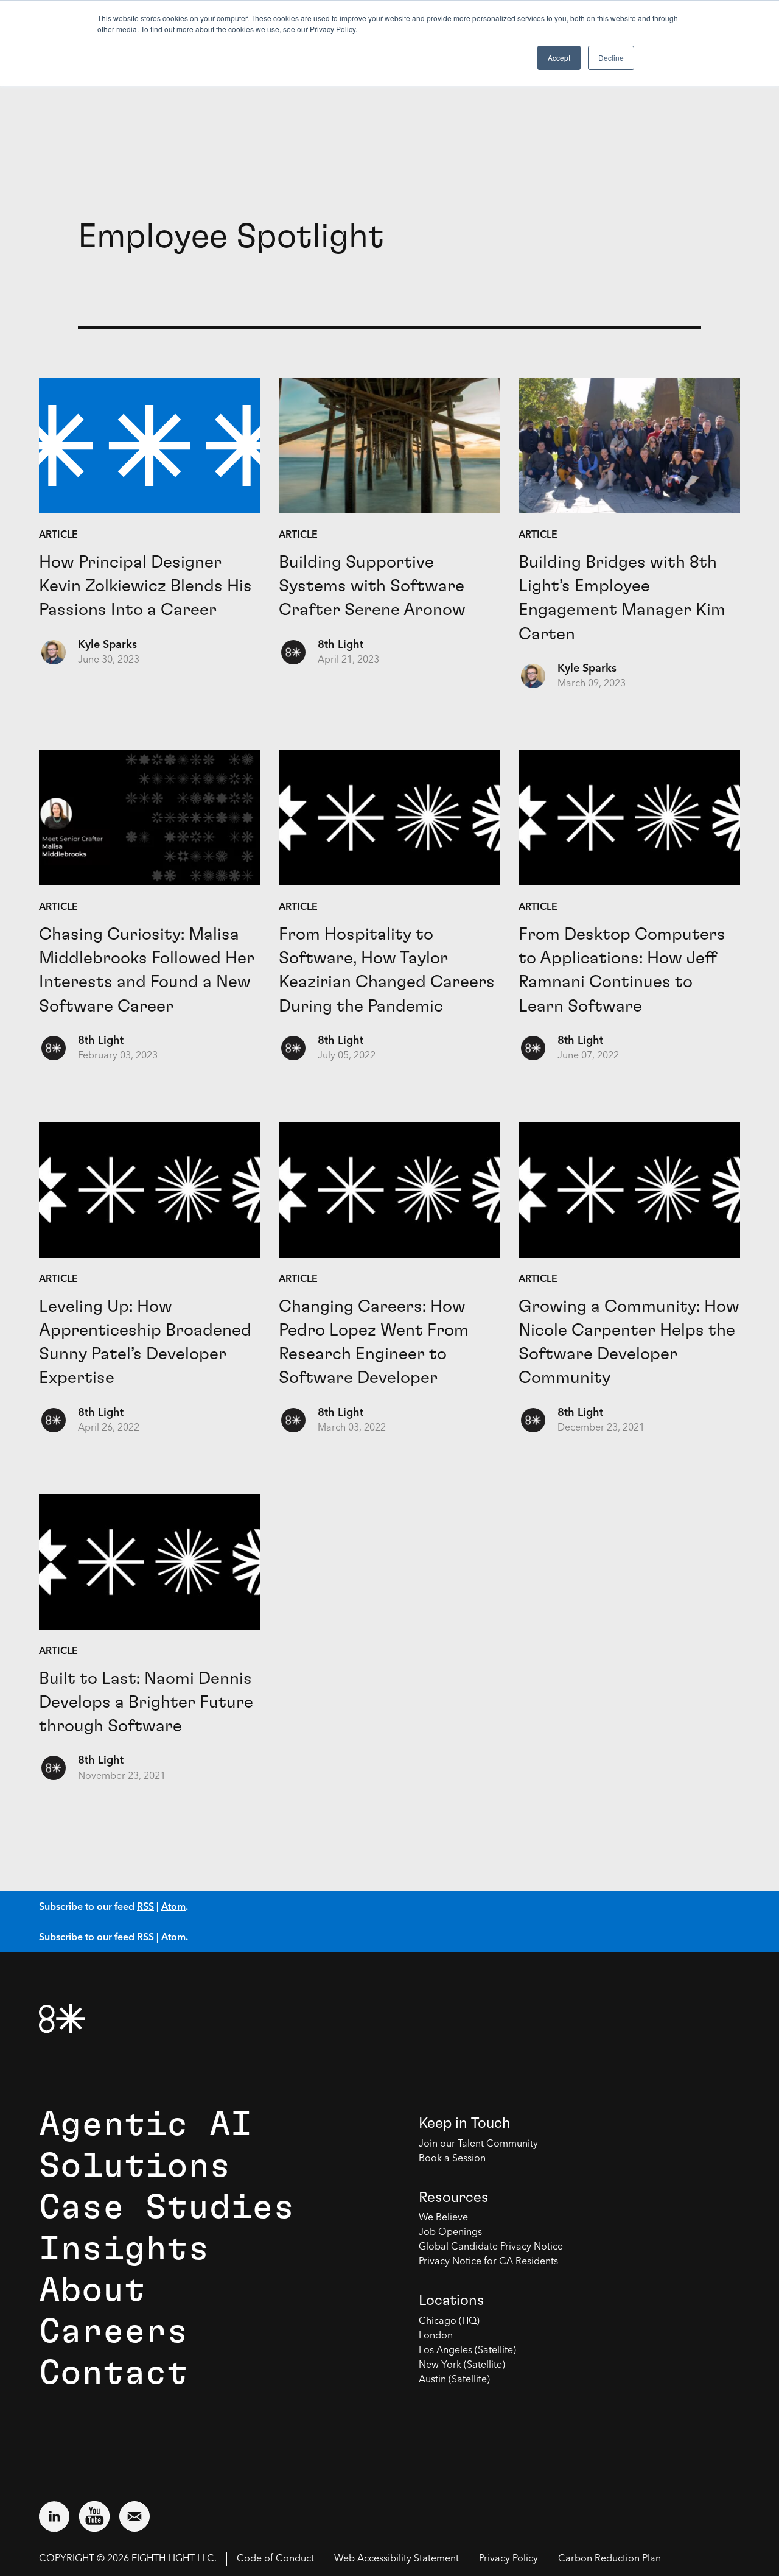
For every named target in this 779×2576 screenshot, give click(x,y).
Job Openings (450, 2233)
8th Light (341, 645)
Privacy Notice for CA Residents (488, 2262)
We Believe (443, 2218)
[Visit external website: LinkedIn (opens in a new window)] (54, 2516)
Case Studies (167, 2208)
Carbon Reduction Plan (610, 2559)
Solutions (135, 2166)
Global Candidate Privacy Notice (491, 2247)
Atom (173, 1906)
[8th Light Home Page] (62, 2018)
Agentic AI (145, 2125)
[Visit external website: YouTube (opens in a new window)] (94, 2516)
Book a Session (452, 2159)
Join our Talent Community (478, 2144)
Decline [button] (611, 58)
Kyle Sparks (107, 645)
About (92, 2290)
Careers (114, 2332)
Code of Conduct (275, 2559)
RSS (145, 1906)
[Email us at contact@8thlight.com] (134, 2516)
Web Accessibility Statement (396, 2559)
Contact (114, 2373)
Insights (124, 2249)
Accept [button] (559, 58)
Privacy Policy (508, 2559)
